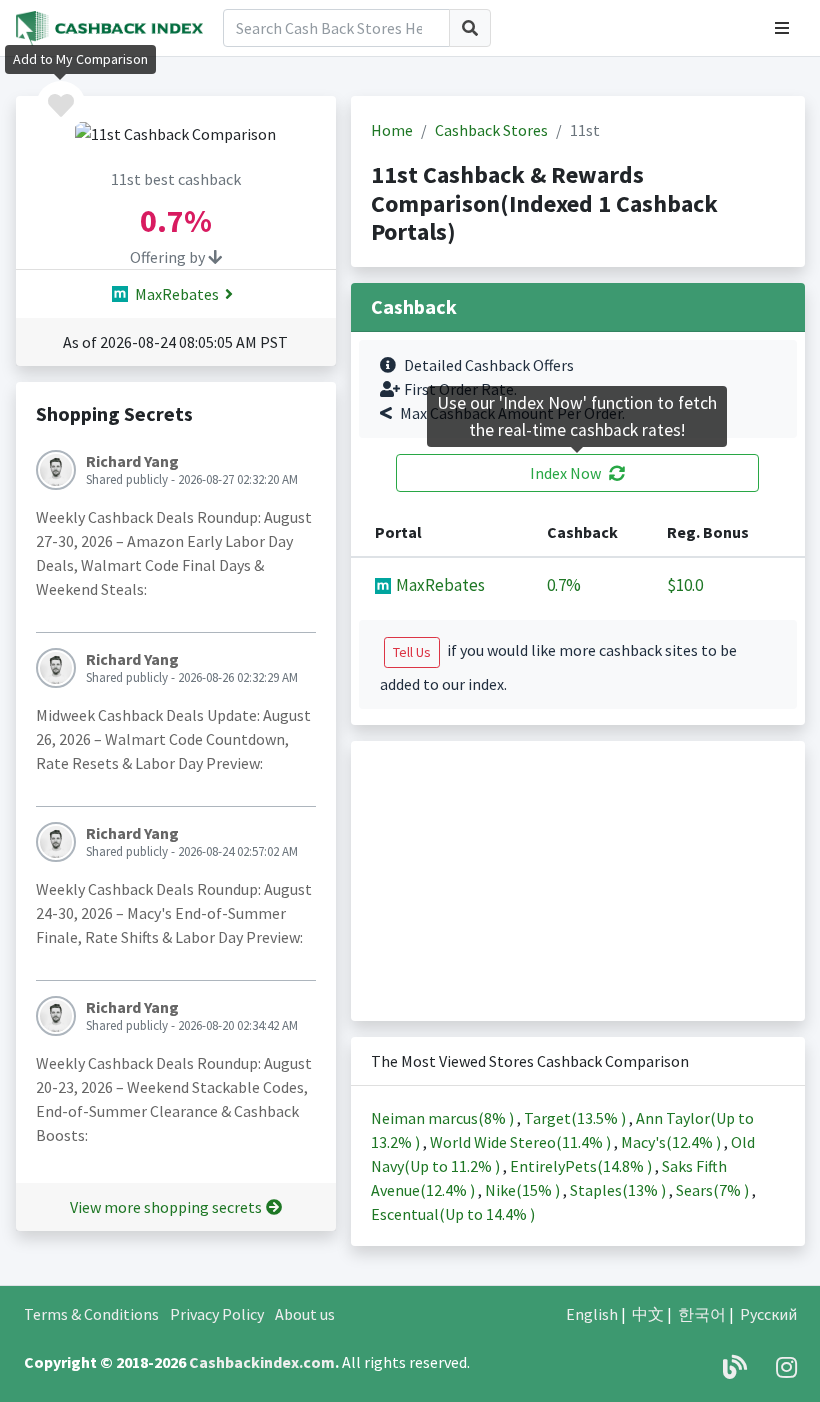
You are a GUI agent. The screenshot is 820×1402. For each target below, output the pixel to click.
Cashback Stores (491, 130)
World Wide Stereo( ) (522, 1142)
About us (305, 1314)
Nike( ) (524, 1190)
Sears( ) (714, 1190)
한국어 (702, 1314)
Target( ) (576, 1118)
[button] (782, 28)
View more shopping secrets (166, 1207)
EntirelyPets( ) (582, 1166)
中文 (648, 1314)
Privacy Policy (217, 1314)
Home (392, 130)
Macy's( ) (672, 1142)
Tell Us (412, 652)
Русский (768, 1314)
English (592, 1314)
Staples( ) (619, 1190)
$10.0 (685, 585)
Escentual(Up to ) (453, 1214)
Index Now (565, 473)
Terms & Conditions (91, 1314)
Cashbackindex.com (262, 1362)
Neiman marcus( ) (444, 1118)
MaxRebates (175, 294)
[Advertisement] (578, 881)
